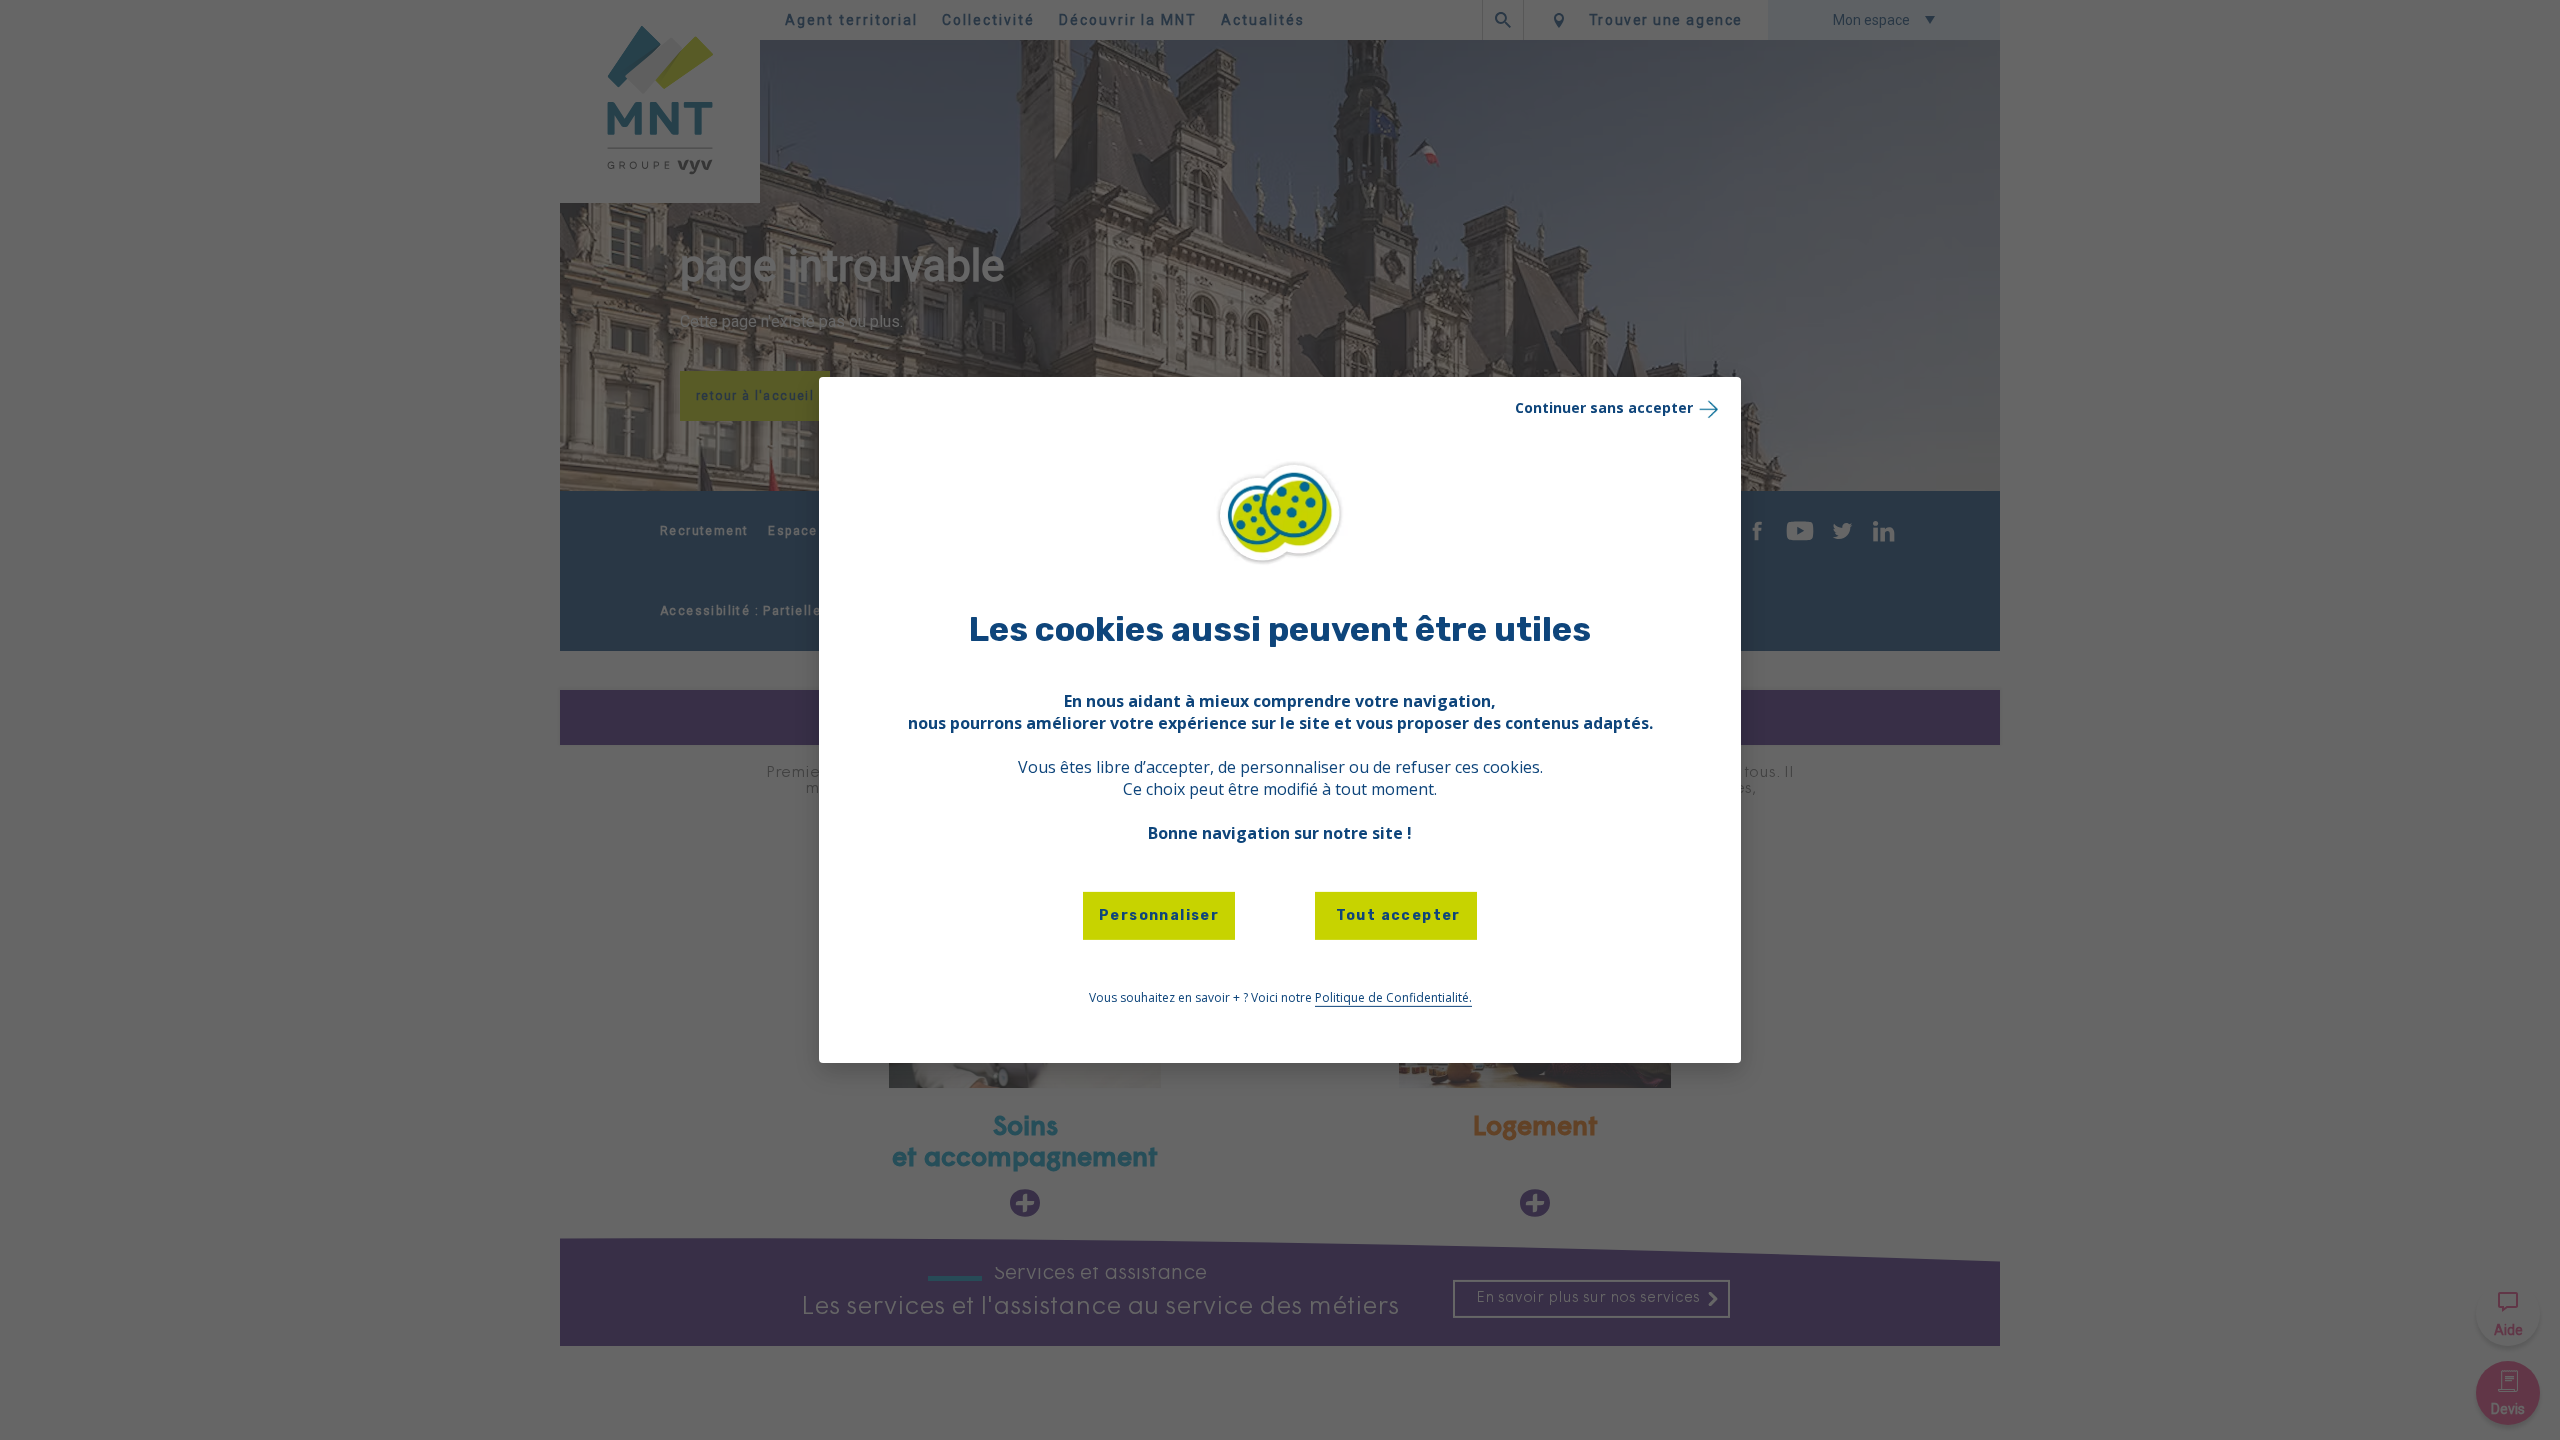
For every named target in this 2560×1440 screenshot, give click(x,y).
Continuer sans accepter (1604, 407)
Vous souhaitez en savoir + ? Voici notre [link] (1280, 997)
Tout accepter (1396, 915)
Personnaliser (1159, 915)
